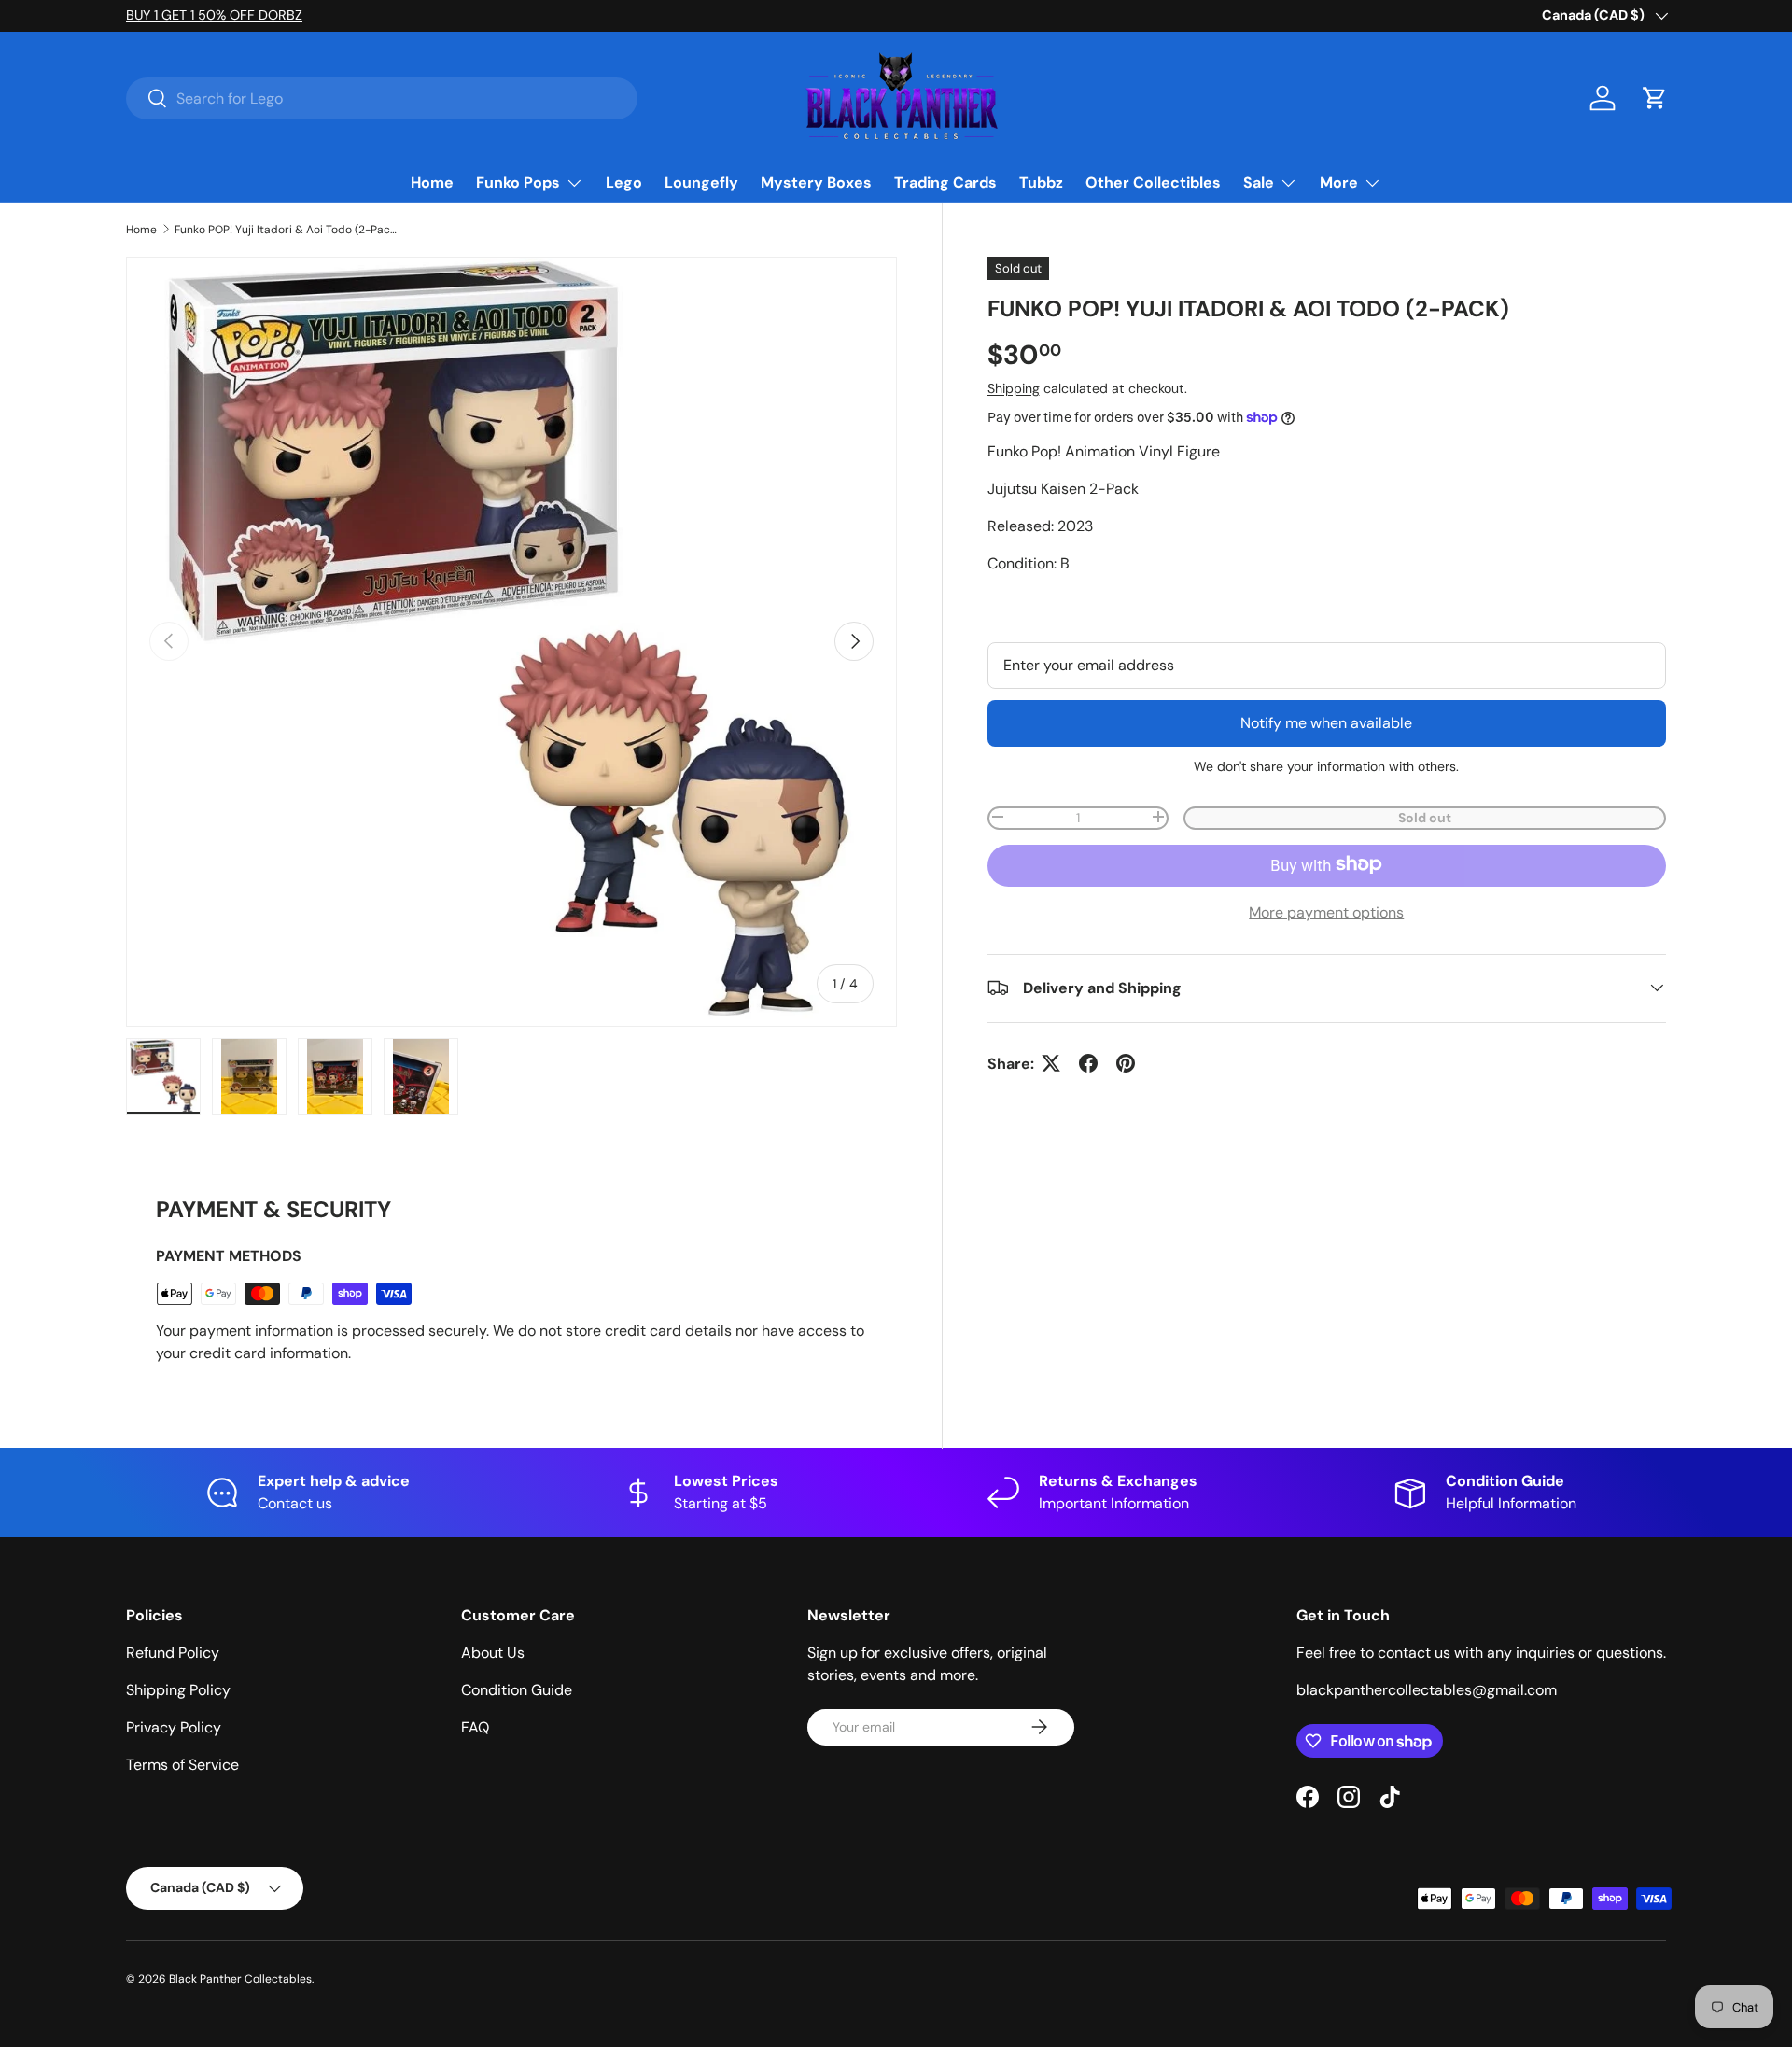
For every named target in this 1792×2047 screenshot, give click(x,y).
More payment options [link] (1326, 911)
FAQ (475, 1727)
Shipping (1014, 387)
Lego (624, 182)
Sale (1259, 182)
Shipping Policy (178, 1690)
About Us (493, 1653)
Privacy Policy (174, 1727)
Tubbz (1041, 182)
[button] (1655, 98)
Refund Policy (173, 1653)
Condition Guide (517, 1690)
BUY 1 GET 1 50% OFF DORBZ (214, 15)
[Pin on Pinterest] (1126, 1063)
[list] (511, 642)
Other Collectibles (1153, 182)
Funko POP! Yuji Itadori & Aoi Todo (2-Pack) (287, 230)
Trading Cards (945, 182)
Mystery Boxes (816, 182)
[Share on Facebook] (1088, 1063)
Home (432, 182)
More (1339, 182)
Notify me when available (1326, 722)
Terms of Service (182, 1765)
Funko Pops (518, 182)
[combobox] (382, 98)
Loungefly (701, 182)
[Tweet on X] (1051, 1063)
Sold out (1425, 817)
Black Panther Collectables (240, 1979)
